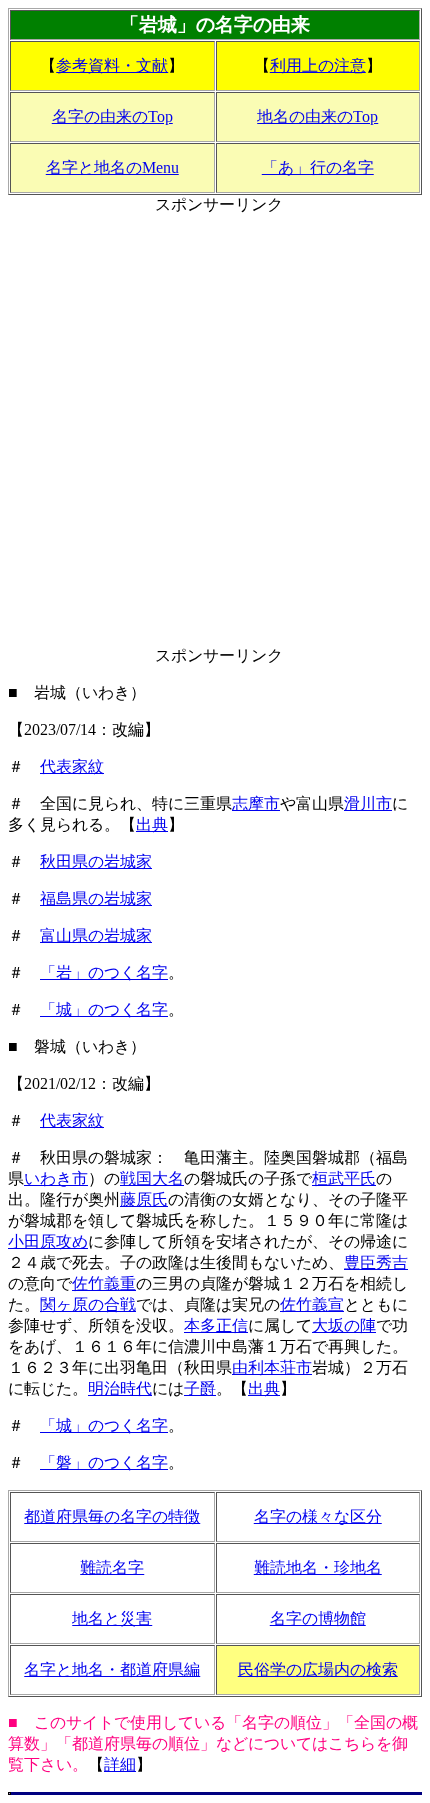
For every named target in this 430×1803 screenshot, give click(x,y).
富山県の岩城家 (96, 935)
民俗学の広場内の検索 (318, 1669)
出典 (152, 824)
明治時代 (120, 1388)
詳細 (120, 1764)
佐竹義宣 (312, 1304)
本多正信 (216, 1325)
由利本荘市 (272, 1367)
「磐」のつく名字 (104, 1462)
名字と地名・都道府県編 (112, 1669)
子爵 (200, 1388)
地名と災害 (112, 1618)
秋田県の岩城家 (96, 861)
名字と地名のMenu (112, 167)
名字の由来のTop (112, 116)
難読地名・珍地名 (318, 1567)
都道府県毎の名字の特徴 (112, 1516)
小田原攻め (48, 1241)
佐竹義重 (104, 1283)
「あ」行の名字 (318, 167)
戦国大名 (152, 1178)
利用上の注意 (318, 65)
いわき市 (56, 1178)
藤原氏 (144, 1199)
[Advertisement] (215, 431)
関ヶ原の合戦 (88, 1304)
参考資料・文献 (112, 65)
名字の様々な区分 (318, 1516)
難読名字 (112, 1567)
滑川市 (368, 803)
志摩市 (256, 803)
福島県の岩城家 (96, 898)
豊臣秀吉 (376, 1262)
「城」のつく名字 (104, 1009)
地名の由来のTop (317, 116)
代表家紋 (72, 766)
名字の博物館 (318, 1618)
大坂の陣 (344, 1325)
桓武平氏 (344, 1178)
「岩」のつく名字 (104, 972)
